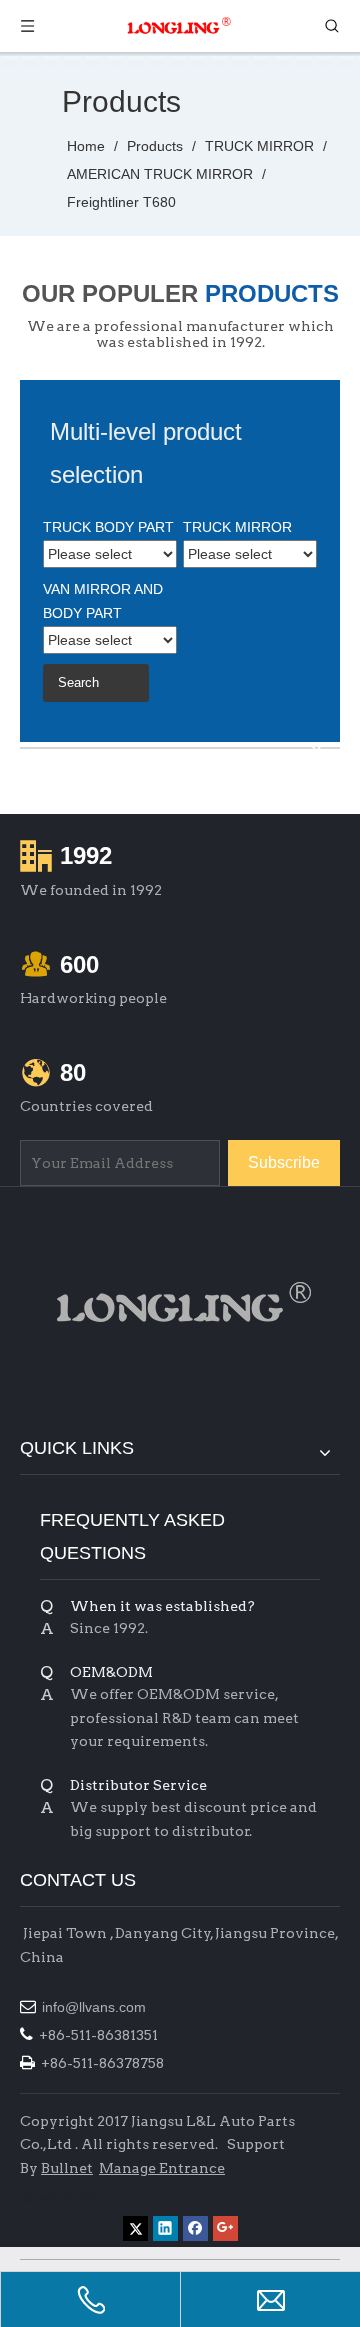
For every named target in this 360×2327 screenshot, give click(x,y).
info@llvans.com (96, 2007)
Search (78, 682)
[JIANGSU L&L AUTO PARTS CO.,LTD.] (180, 1302)
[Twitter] (135, 2228)
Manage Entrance (162, 2168)
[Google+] (225, 2228)
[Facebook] (195, 2228)
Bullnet (67, 2168)
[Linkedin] (165, 2228)
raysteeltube (59, 2198)
